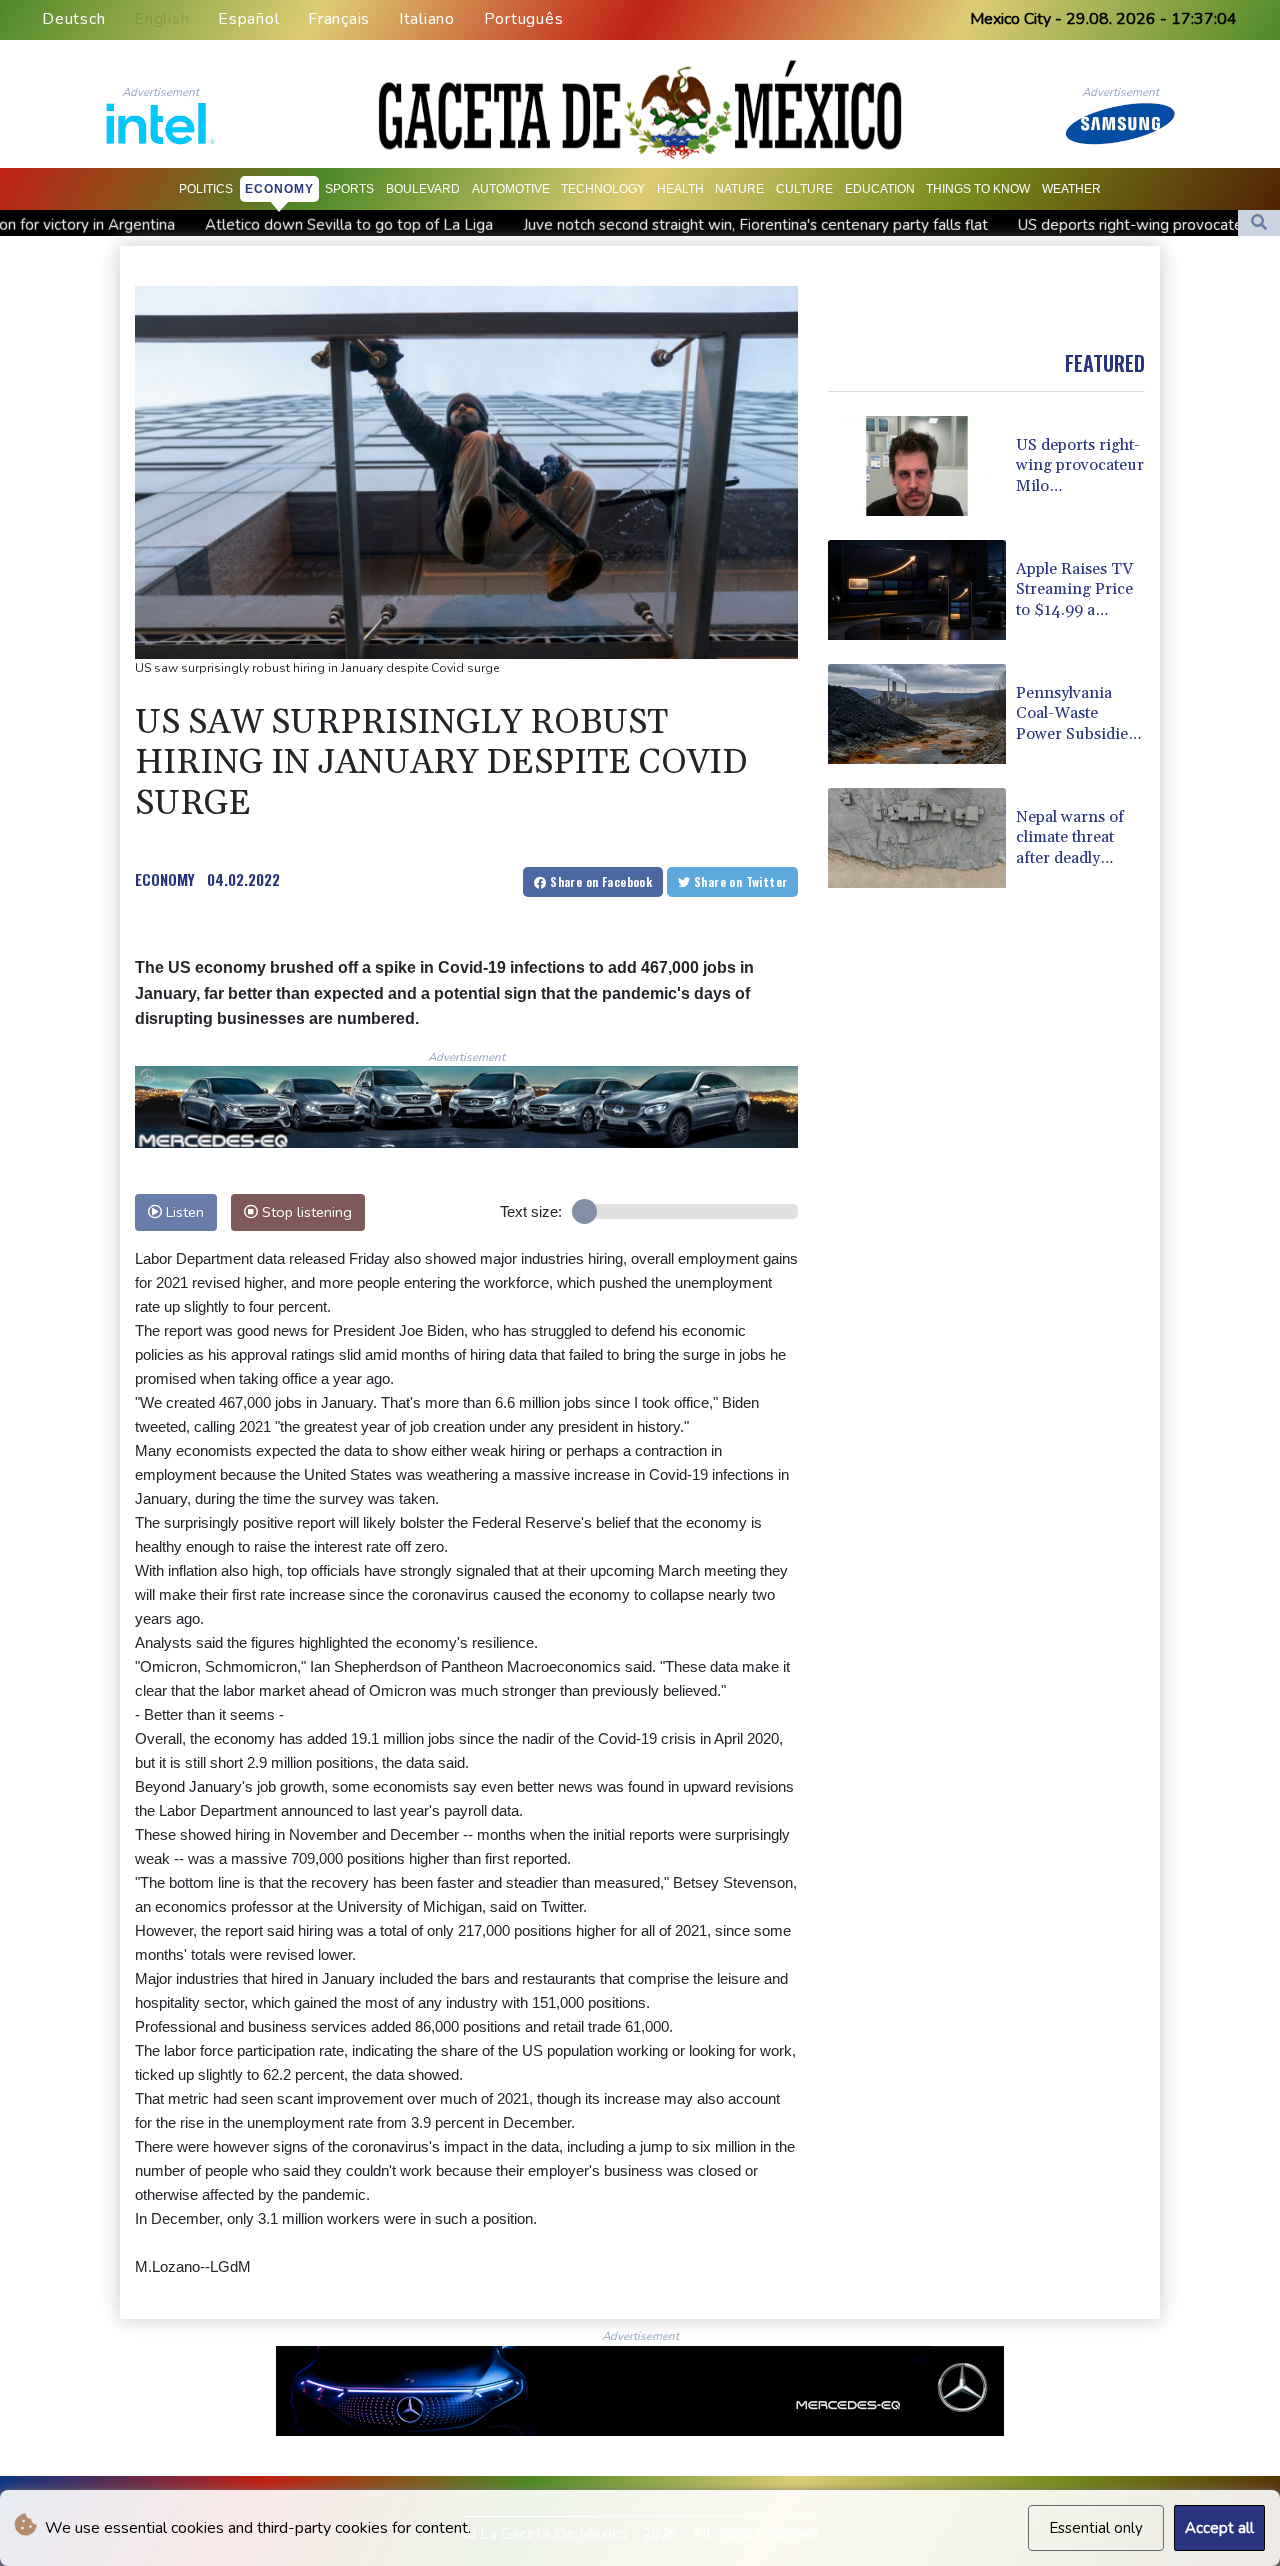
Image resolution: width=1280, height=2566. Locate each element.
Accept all (1219, 2528)
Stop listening (305, 1212)
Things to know (978, 189)
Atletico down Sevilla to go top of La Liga (239, 225)
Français (339, 19)
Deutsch (73, 19)
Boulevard (423, 189)
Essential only (1096, 2528)
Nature (739, 189)
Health (680, 189)
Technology (603, 189)
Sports (349, 189)
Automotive (511, 189)
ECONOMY (165, 879)
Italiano (427, 19)
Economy (279, 189)
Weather (1071, 189)
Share (599, 881)
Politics (206, 189)
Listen (183, 1212)
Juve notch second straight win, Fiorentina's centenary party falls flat (645, 225)
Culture (804, 189)
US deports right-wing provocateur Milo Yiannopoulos (1091, 225)
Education (880, 189)
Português (524, 19)
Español (248, 19)
